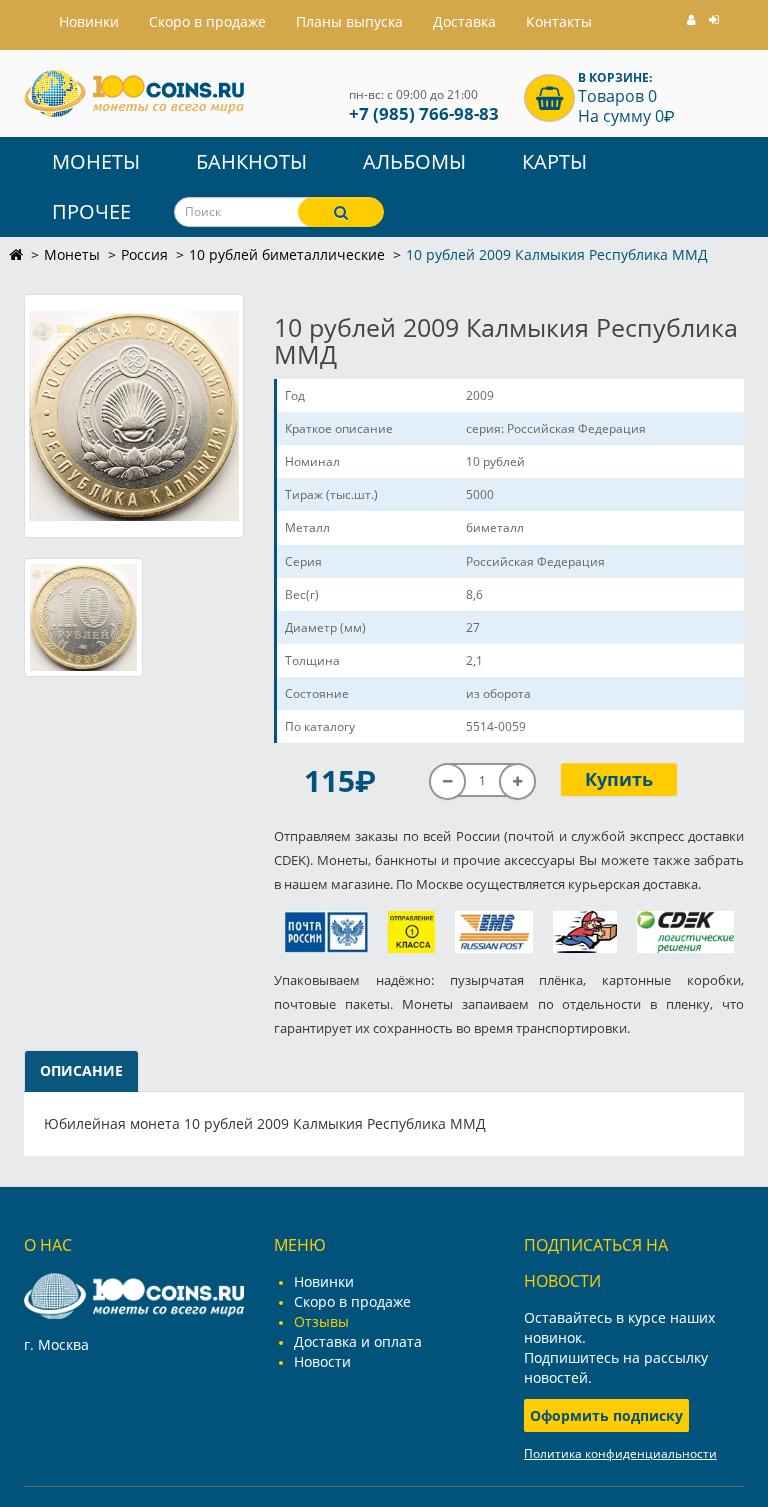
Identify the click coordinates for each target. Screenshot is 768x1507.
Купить (619, 779)
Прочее (91, 211)
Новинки (324, 1281)
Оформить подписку (606, 1415)
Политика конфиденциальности (620, 1453)
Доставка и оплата (358, 1341)
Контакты (559, 21)
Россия (144, 254)
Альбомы (414, 161)
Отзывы (321, 1321)
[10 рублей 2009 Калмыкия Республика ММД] (134, 416)
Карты (554, 161)
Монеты (96, 161)
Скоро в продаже (207, 21)
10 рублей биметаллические (287, 254)
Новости (322, 1361)
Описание (81, 1070)
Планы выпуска (349, 21)
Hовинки (89, 21)
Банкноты (251, 161)
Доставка (464, 21)
